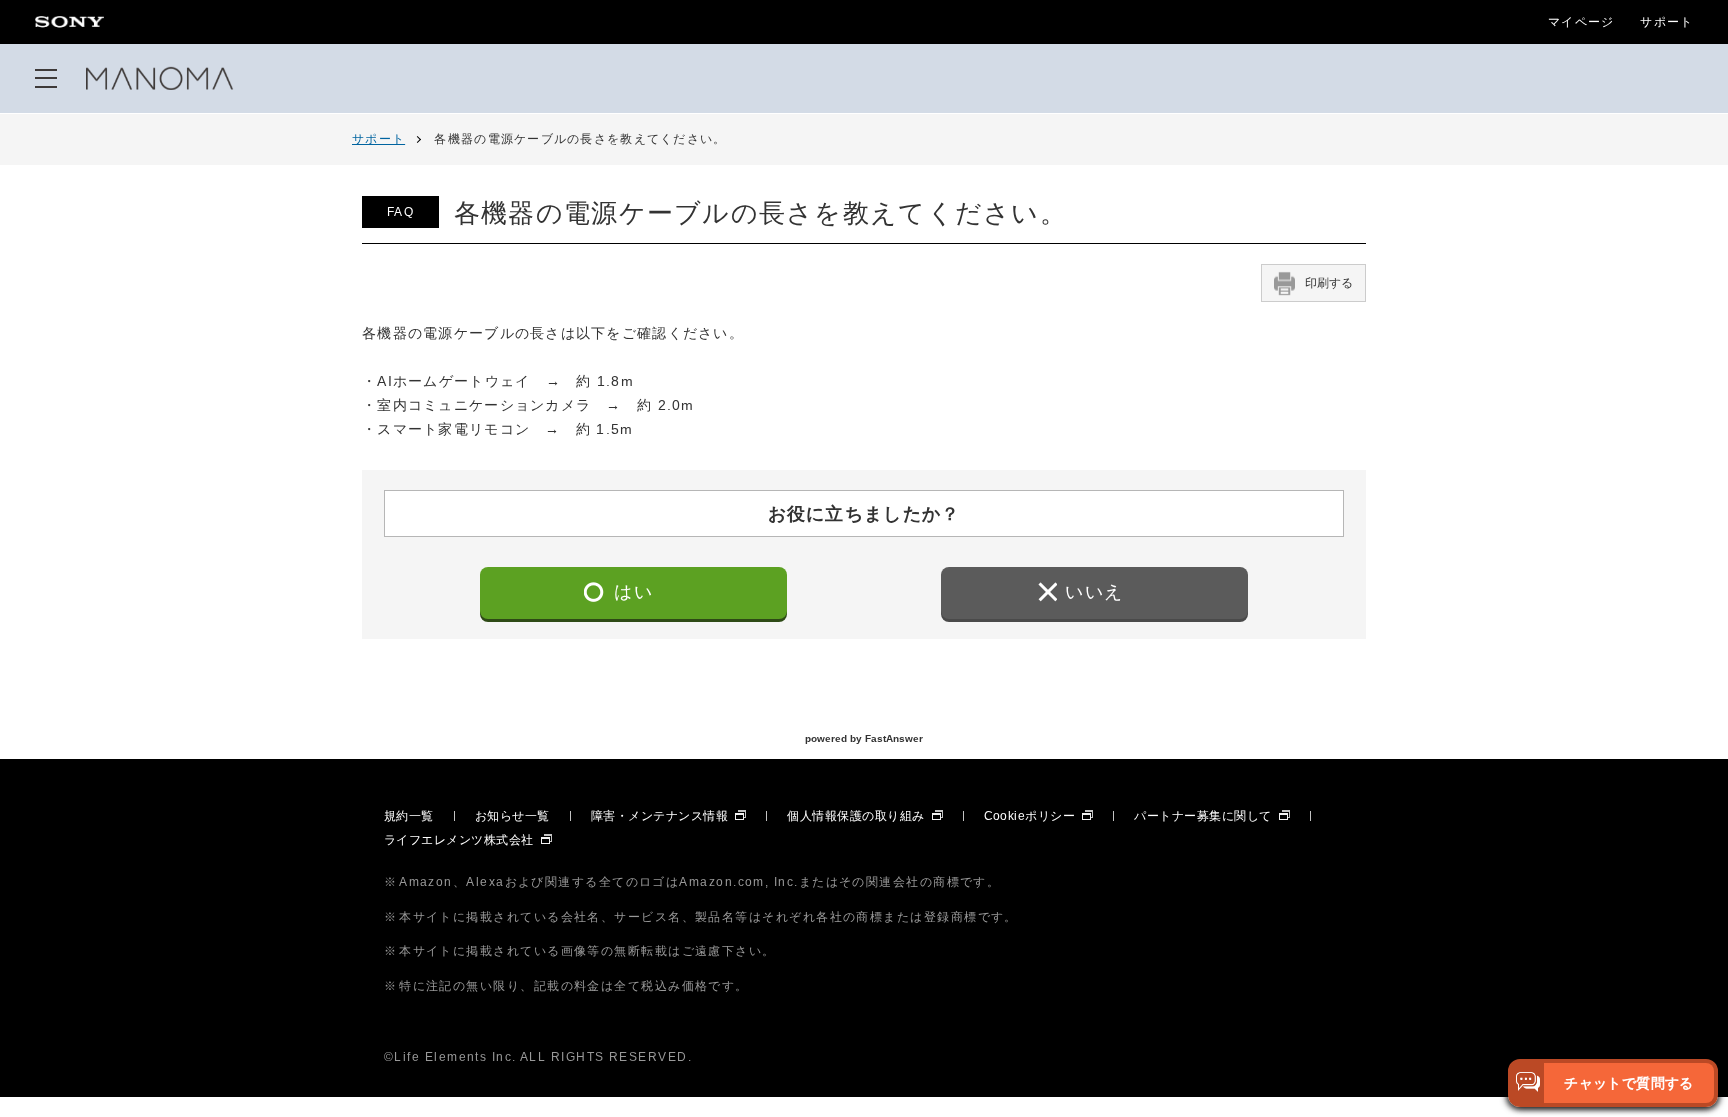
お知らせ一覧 (512, 816)
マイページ (1581, 22)
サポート (1666, 22)
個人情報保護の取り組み (855, 816)
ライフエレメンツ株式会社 (459, 840)
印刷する (1329, 283)
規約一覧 (409, 816)
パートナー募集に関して (1202, 816)
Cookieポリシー (1030, 816)
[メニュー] (46, 78)
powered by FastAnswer (864, 738)
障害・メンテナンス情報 (659, 816)
